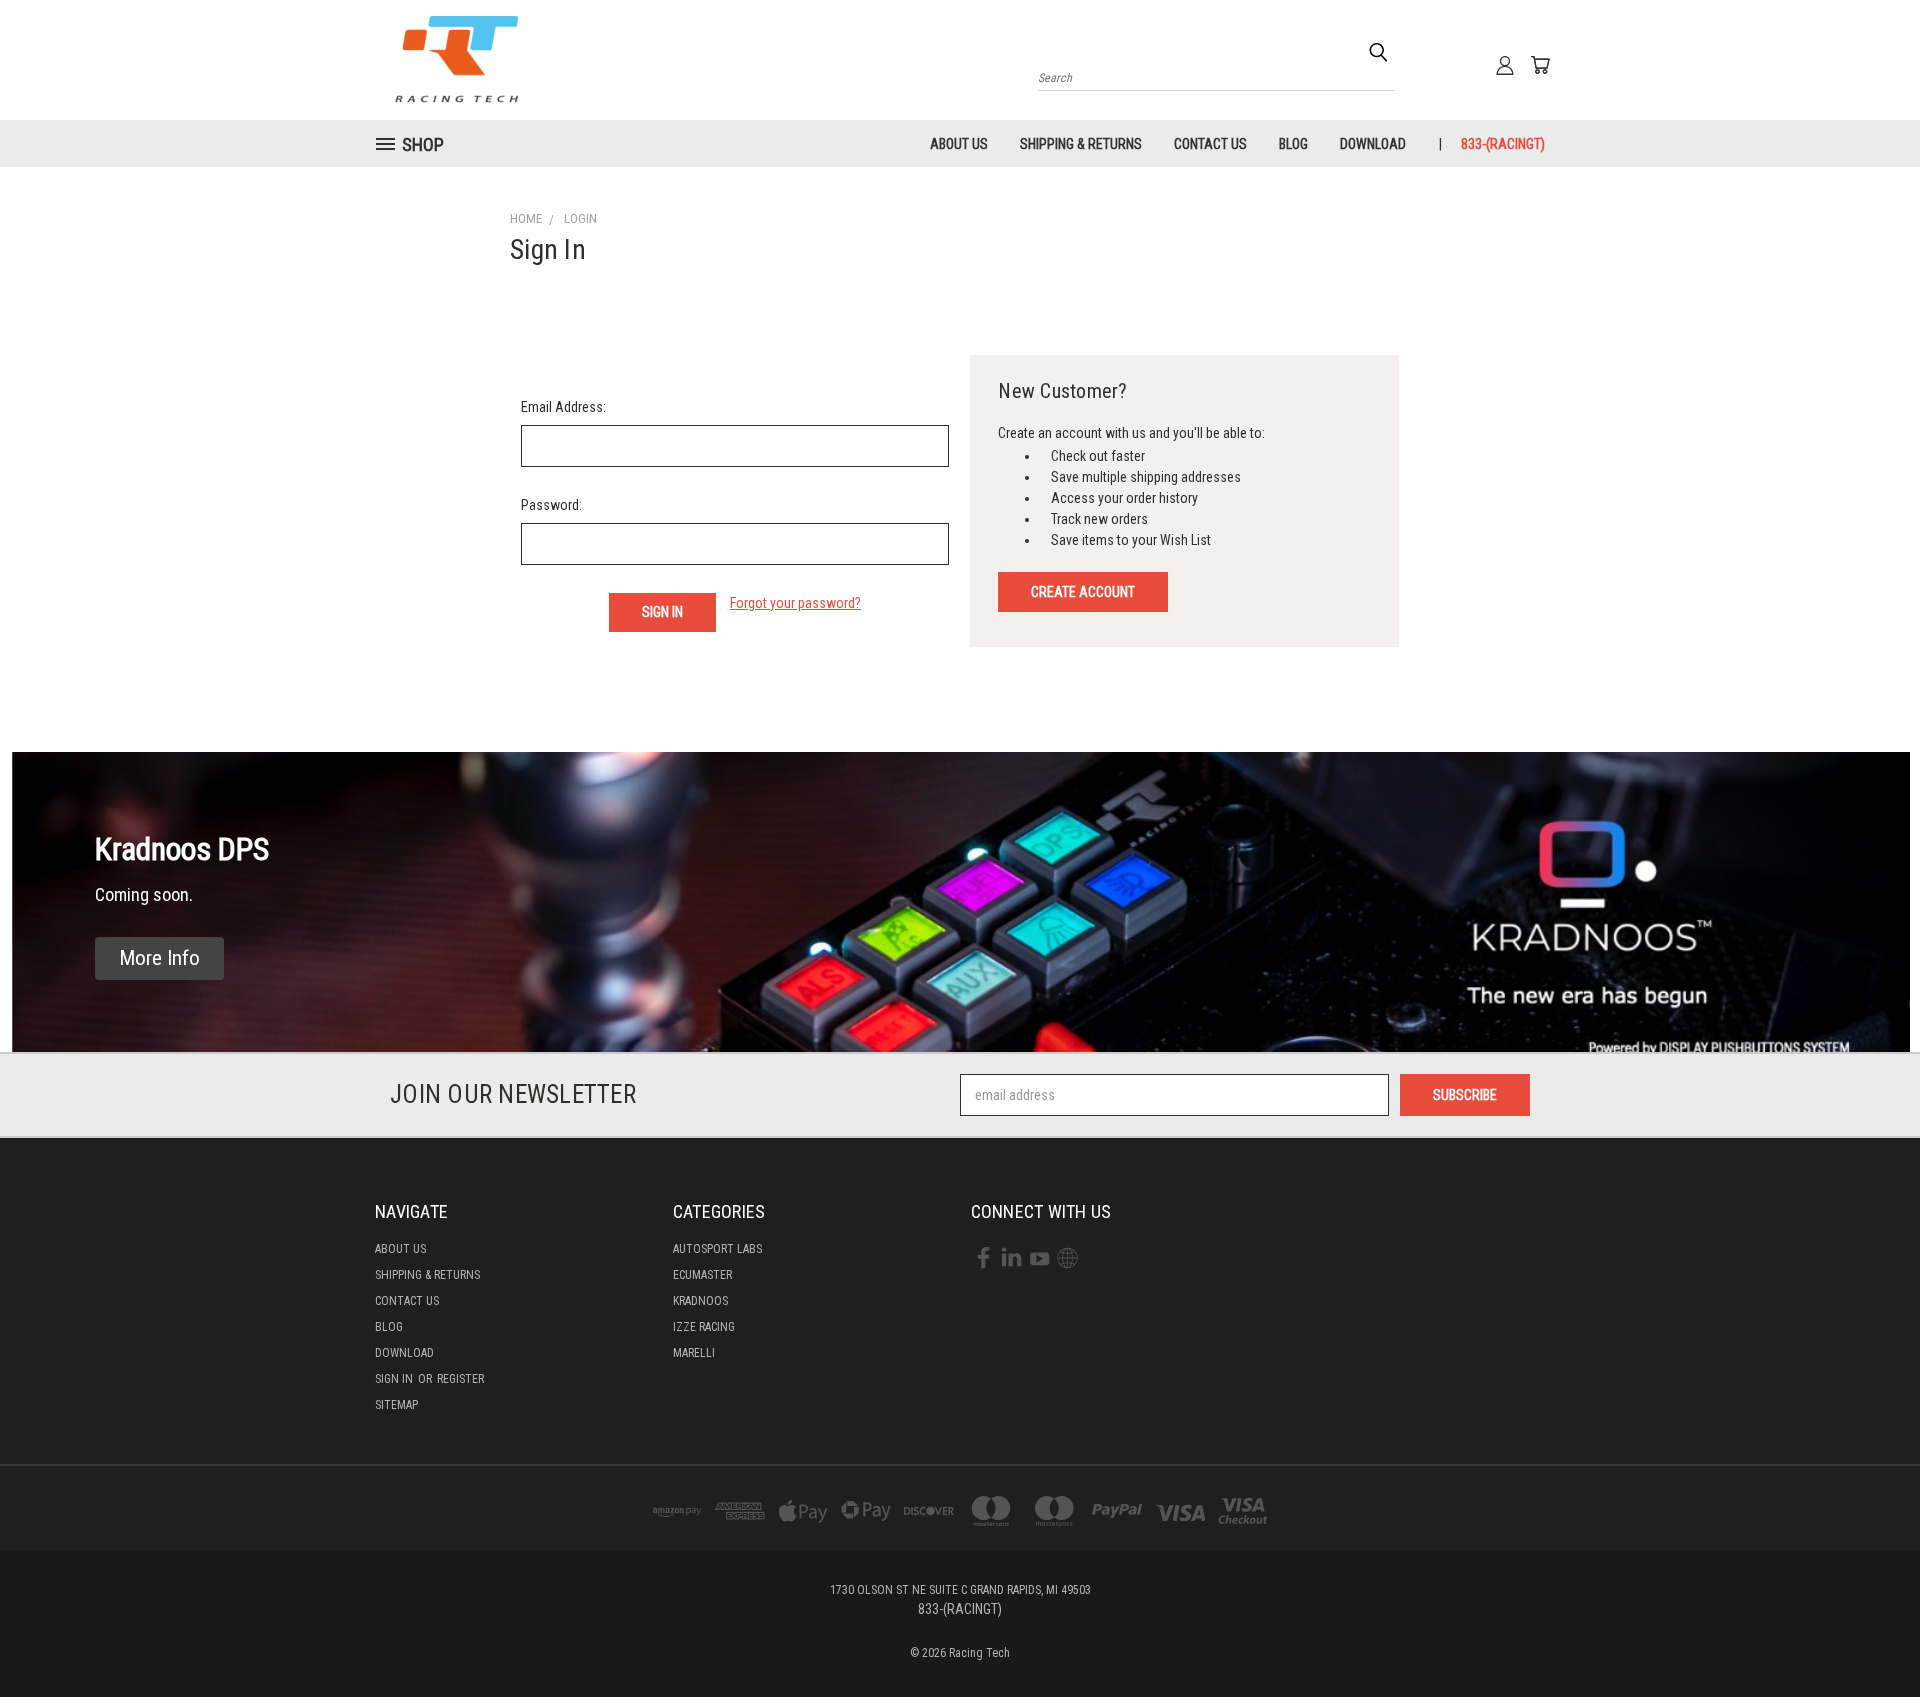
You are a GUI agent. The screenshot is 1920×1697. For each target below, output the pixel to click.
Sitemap (396, 1405)
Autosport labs (717, 1249)
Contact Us (1210, 144)
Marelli (694, 1353)
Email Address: (563, 407)
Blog (1293, 144)
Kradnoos (700, 1301)
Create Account (1083, 592)
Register (460, 1379)
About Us (959, 144)
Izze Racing (704, 1327)
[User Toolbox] (1505, 65)
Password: (551, 505)
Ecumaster (702, 1275)
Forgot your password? (795, 603)
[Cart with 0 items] (1540, 65)
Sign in (395, 1379)
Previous (1867, 1634)
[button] (159, 958)
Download (1373, 144)
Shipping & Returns (1081, 144)
